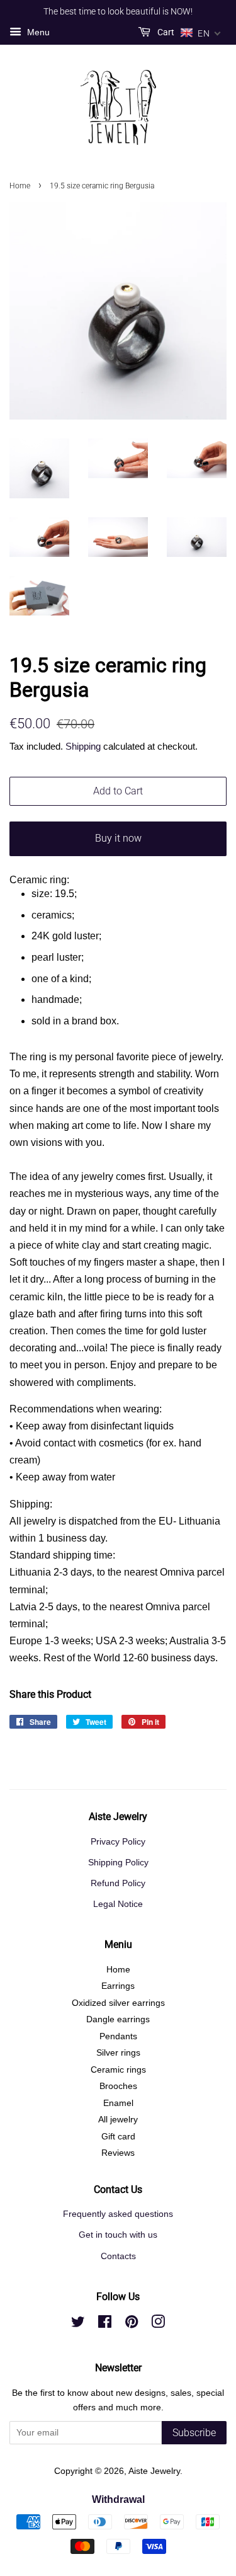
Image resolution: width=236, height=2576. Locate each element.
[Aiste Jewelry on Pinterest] (132, 2324)
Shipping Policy (118, 1863)
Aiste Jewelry (154, 2471)
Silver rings (118, 2053)
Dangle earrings (118, 2019)
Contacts (118, 2256)
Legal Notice (118, 1904)
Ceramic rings (118, 2070)
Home (20, 186)
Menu (37, 32)
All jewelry (118, 2120)
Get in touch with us (118, 2235)
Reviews (118, 2153)
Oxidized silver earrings (118, 2003)
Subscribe (194, 2433)
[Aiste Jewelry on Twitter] (78, 2324)
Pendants (118, 2036)
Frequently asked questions (118, 2214)
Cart (165, 32)
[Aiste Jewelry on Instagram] (158, 2324)
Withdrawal (118, 2499)
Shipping (83, 746)
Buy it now (118, 838)
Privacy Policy (118, 1842)
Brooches (118, 2086)
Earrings (118, 1986)
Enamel (118, 2103)
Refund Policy (118, 1883)
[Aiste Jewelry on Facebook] (105, 2324)
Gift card (118, 2137)
